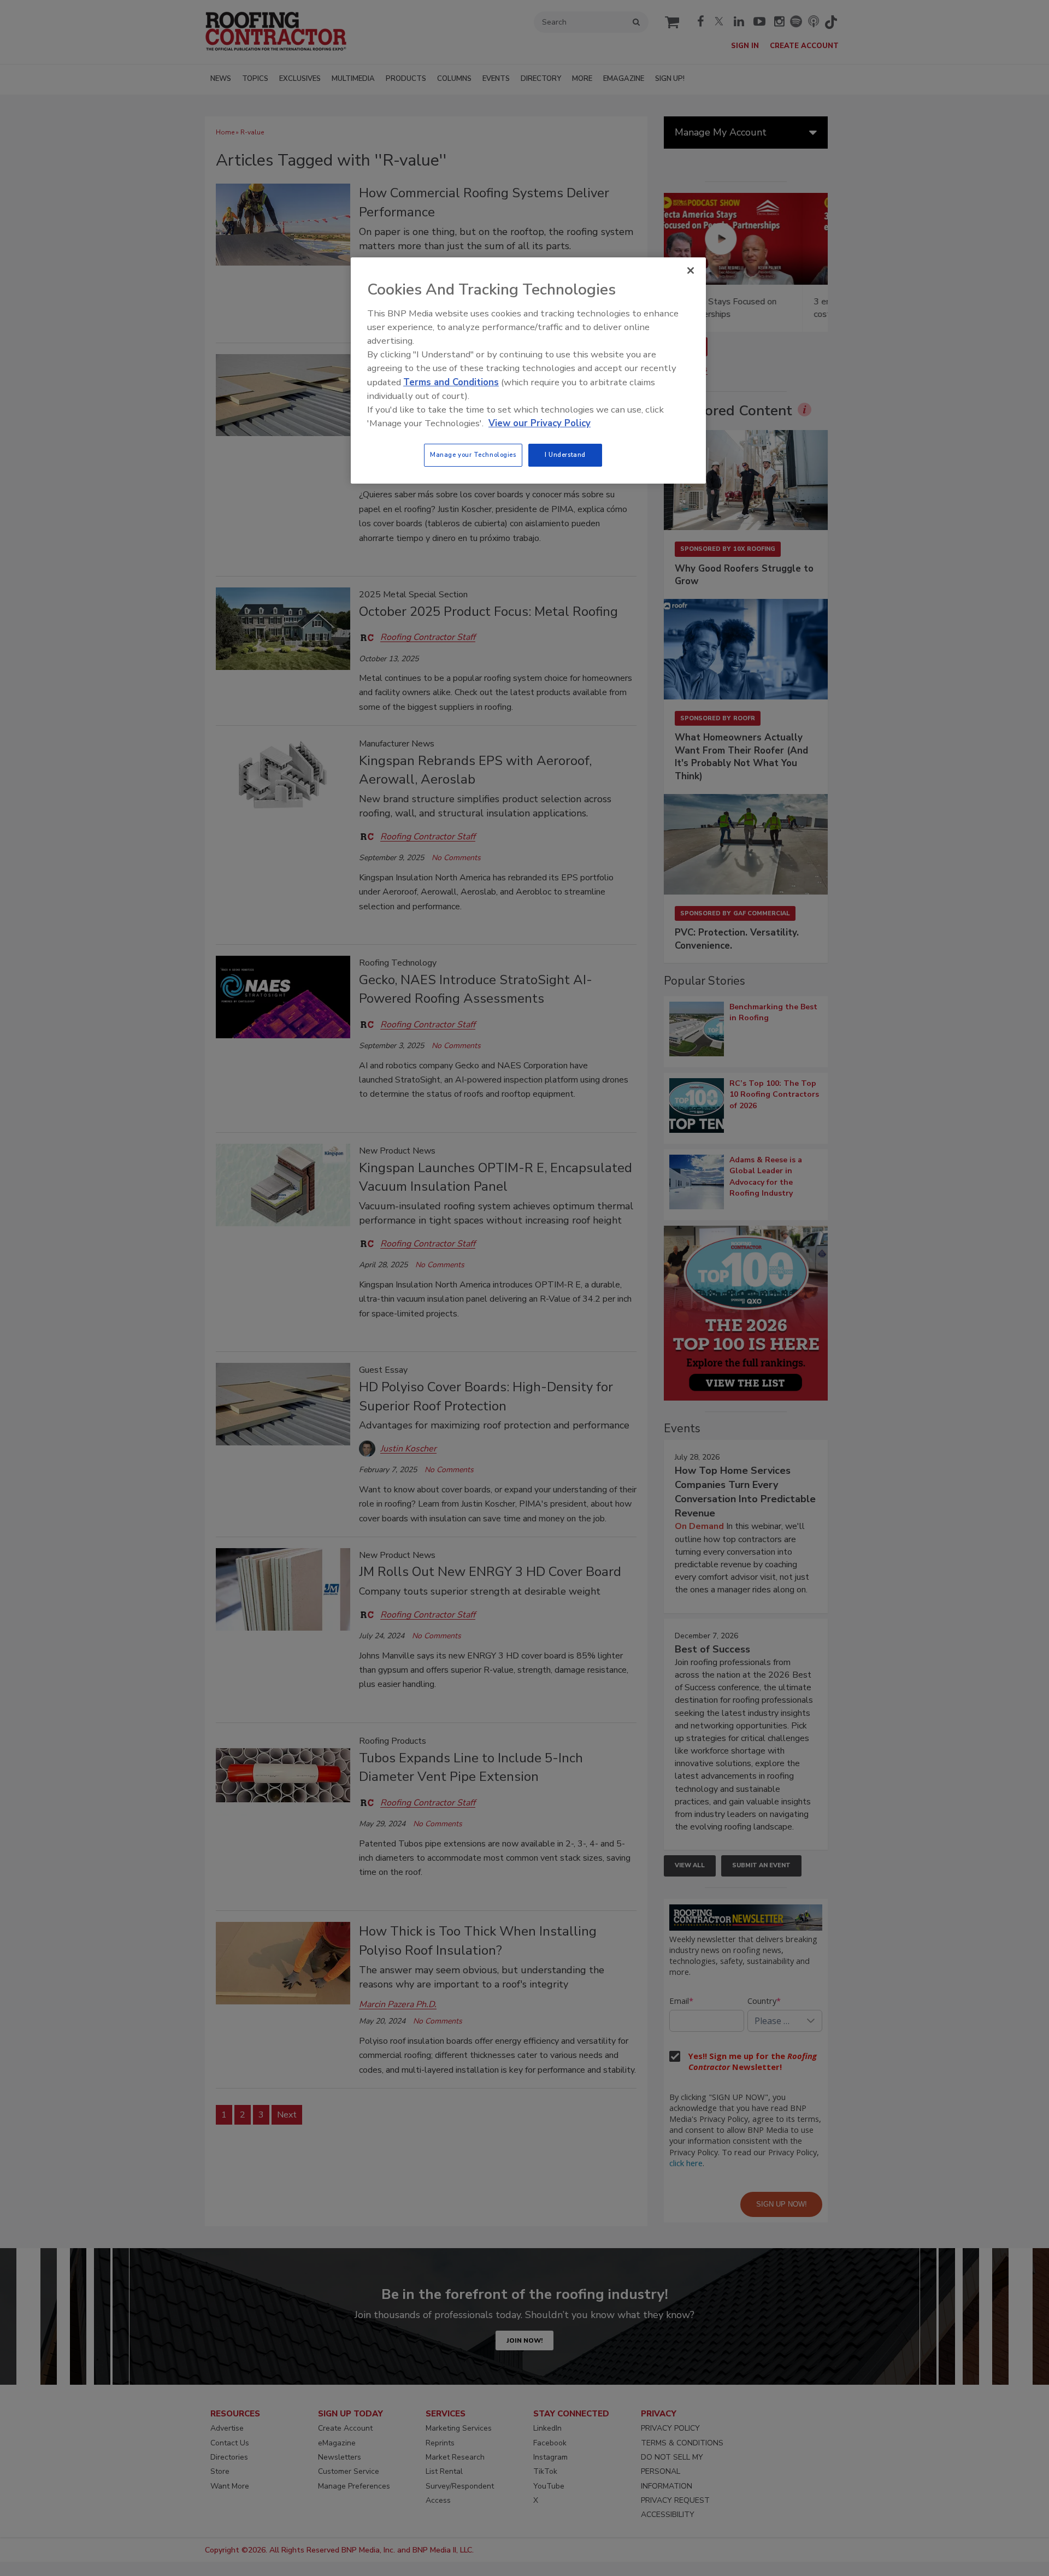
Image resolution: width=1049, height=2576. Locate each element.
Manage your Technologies (473, 455)
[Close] (691, 270)
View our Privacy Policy (540, 423)
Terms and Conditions (451, 382)
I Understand (565, 455)
